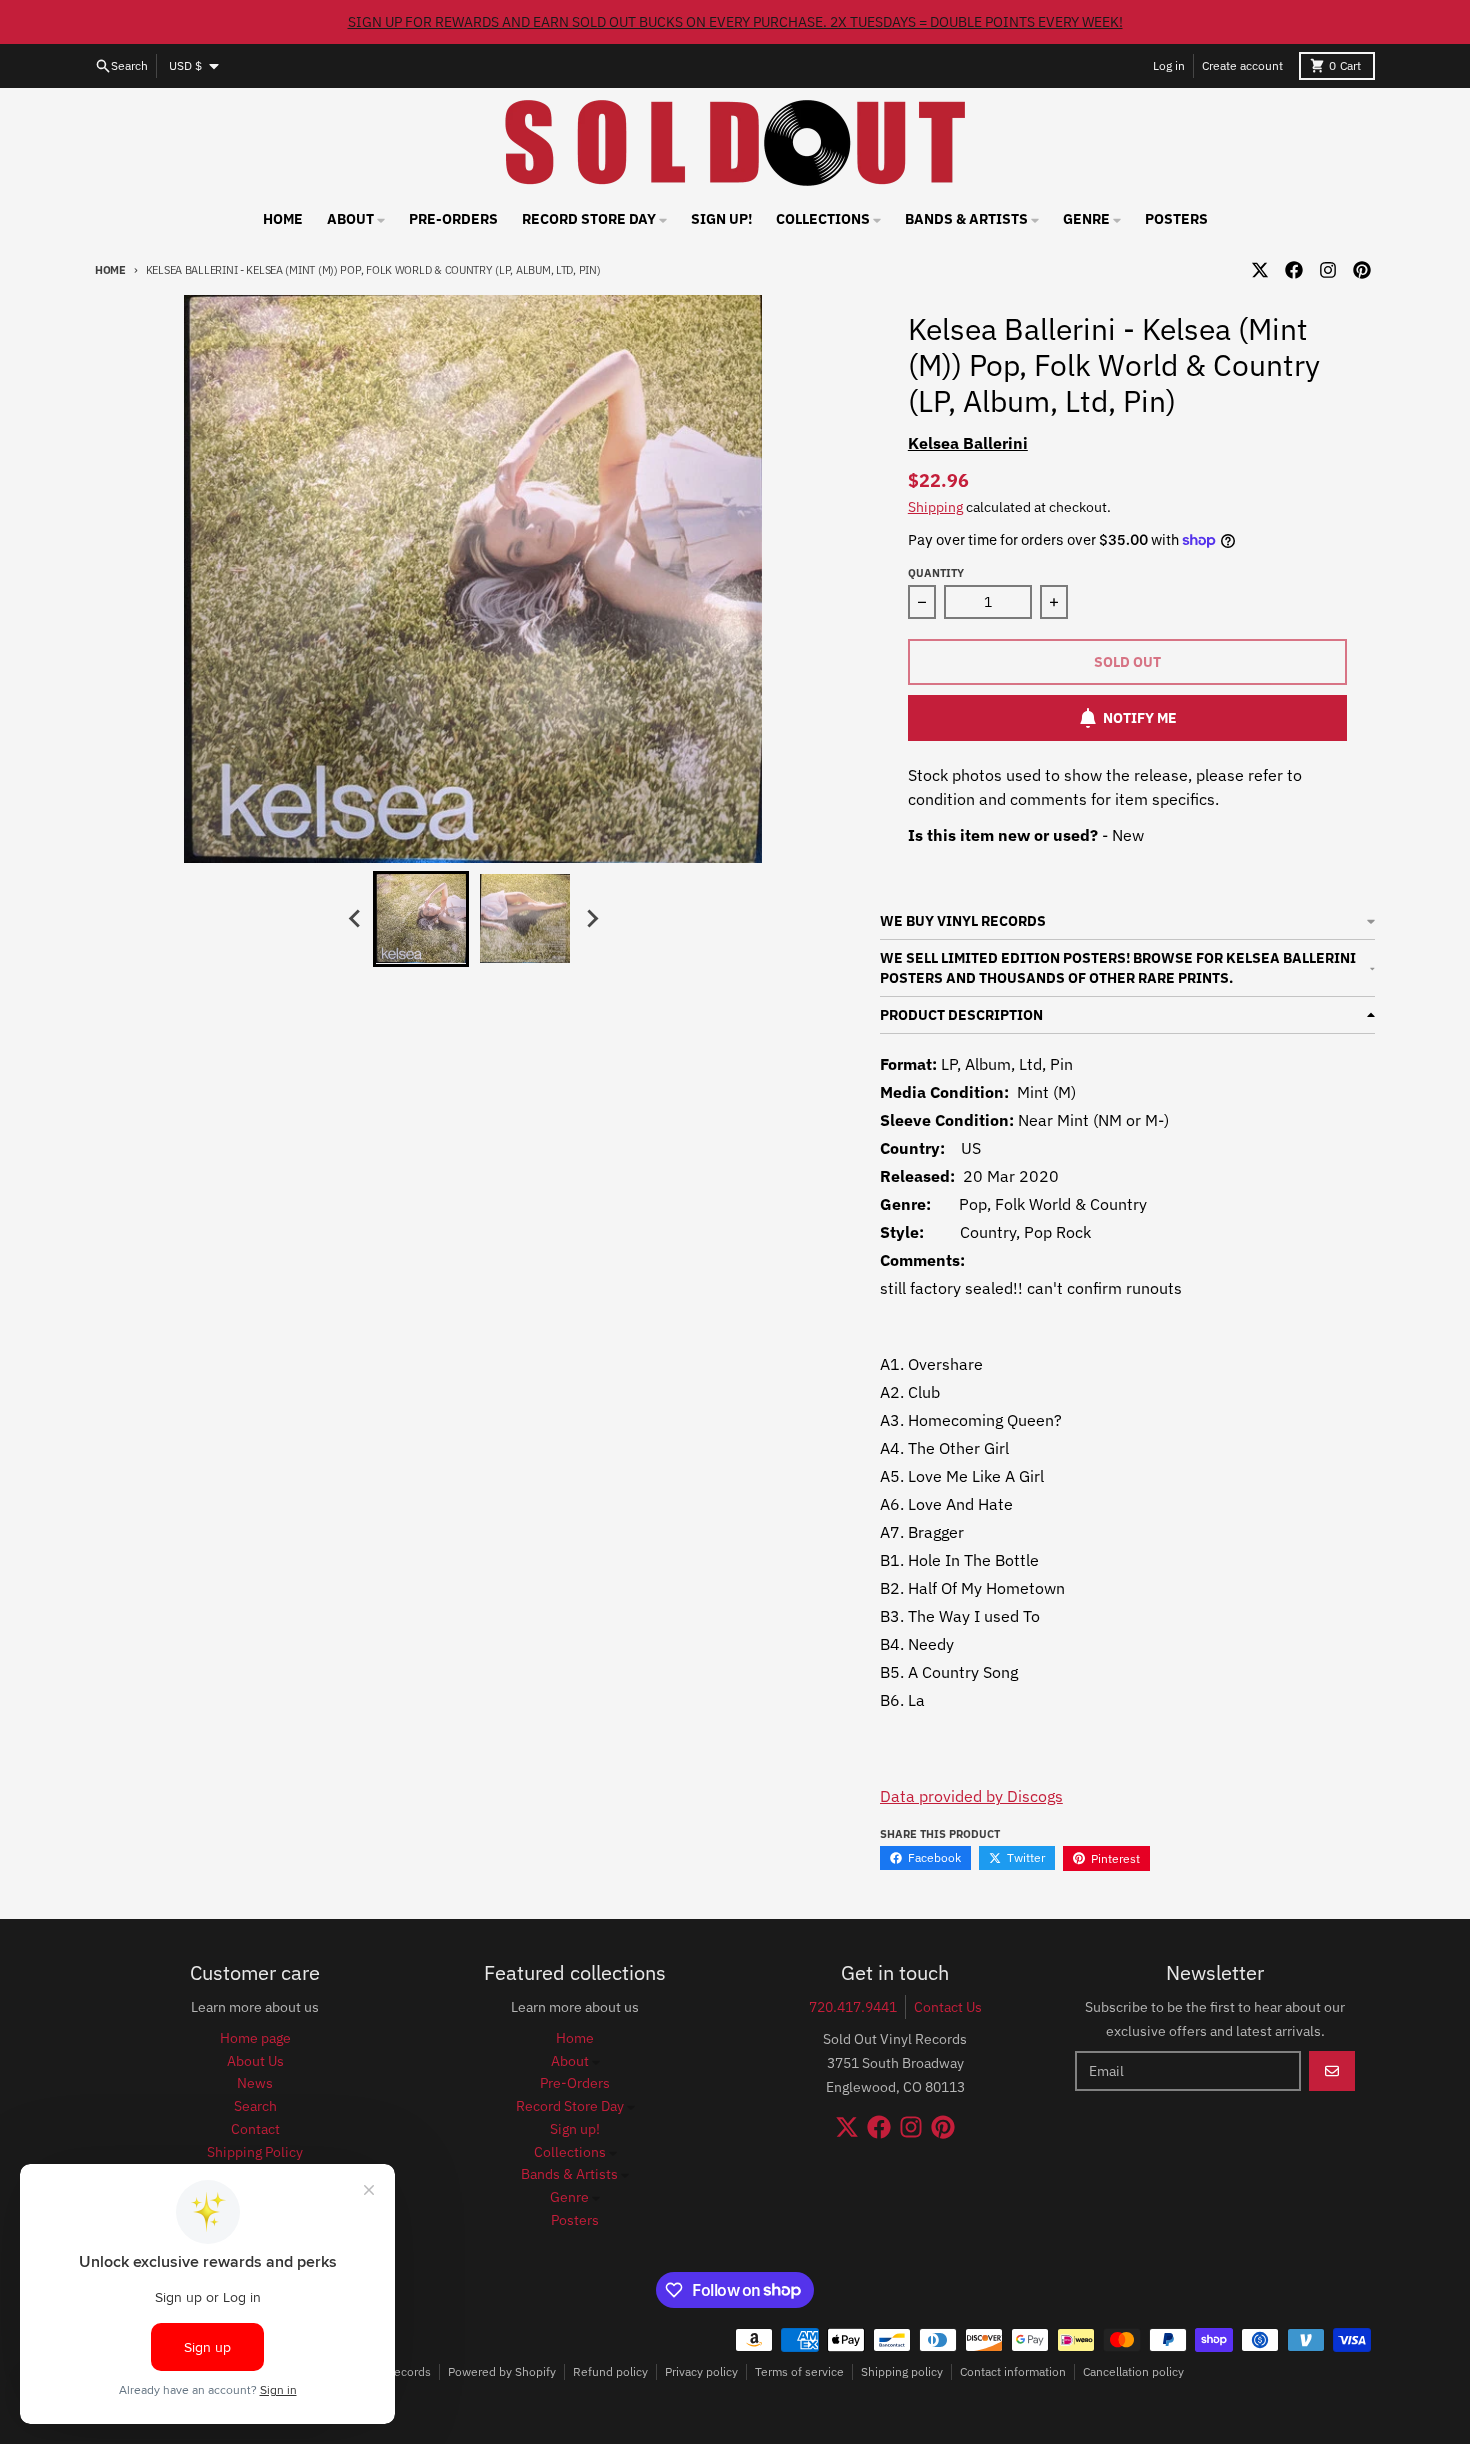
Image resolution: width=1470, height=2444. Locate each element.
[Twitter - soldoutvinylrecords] (1260, 270)
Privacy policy (701, 2371)
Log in (1169, 65)
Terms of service (799, 2371)
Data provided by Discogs (971, 1796)
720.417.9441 (853, 2007)
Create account (1242, 65)
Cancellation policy (1133, 2371)
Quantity (936, 573)
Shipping (935, 507)
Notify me (1140, 718)
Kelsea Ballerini (968, 443)
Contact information (1013, 2371)
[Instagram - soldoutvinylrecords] (1328, 270)
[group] (421, 919)
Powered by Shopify (502, 2371)
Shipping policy (902, 2371)
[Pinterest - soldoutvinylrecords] (1362, 270)
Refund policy (610, 2371)
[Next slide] (591, 919)
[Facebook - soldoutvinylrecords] (1294, 270)
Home (110, 270)
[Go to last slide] (355, 919)
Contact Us (948, 2007)
